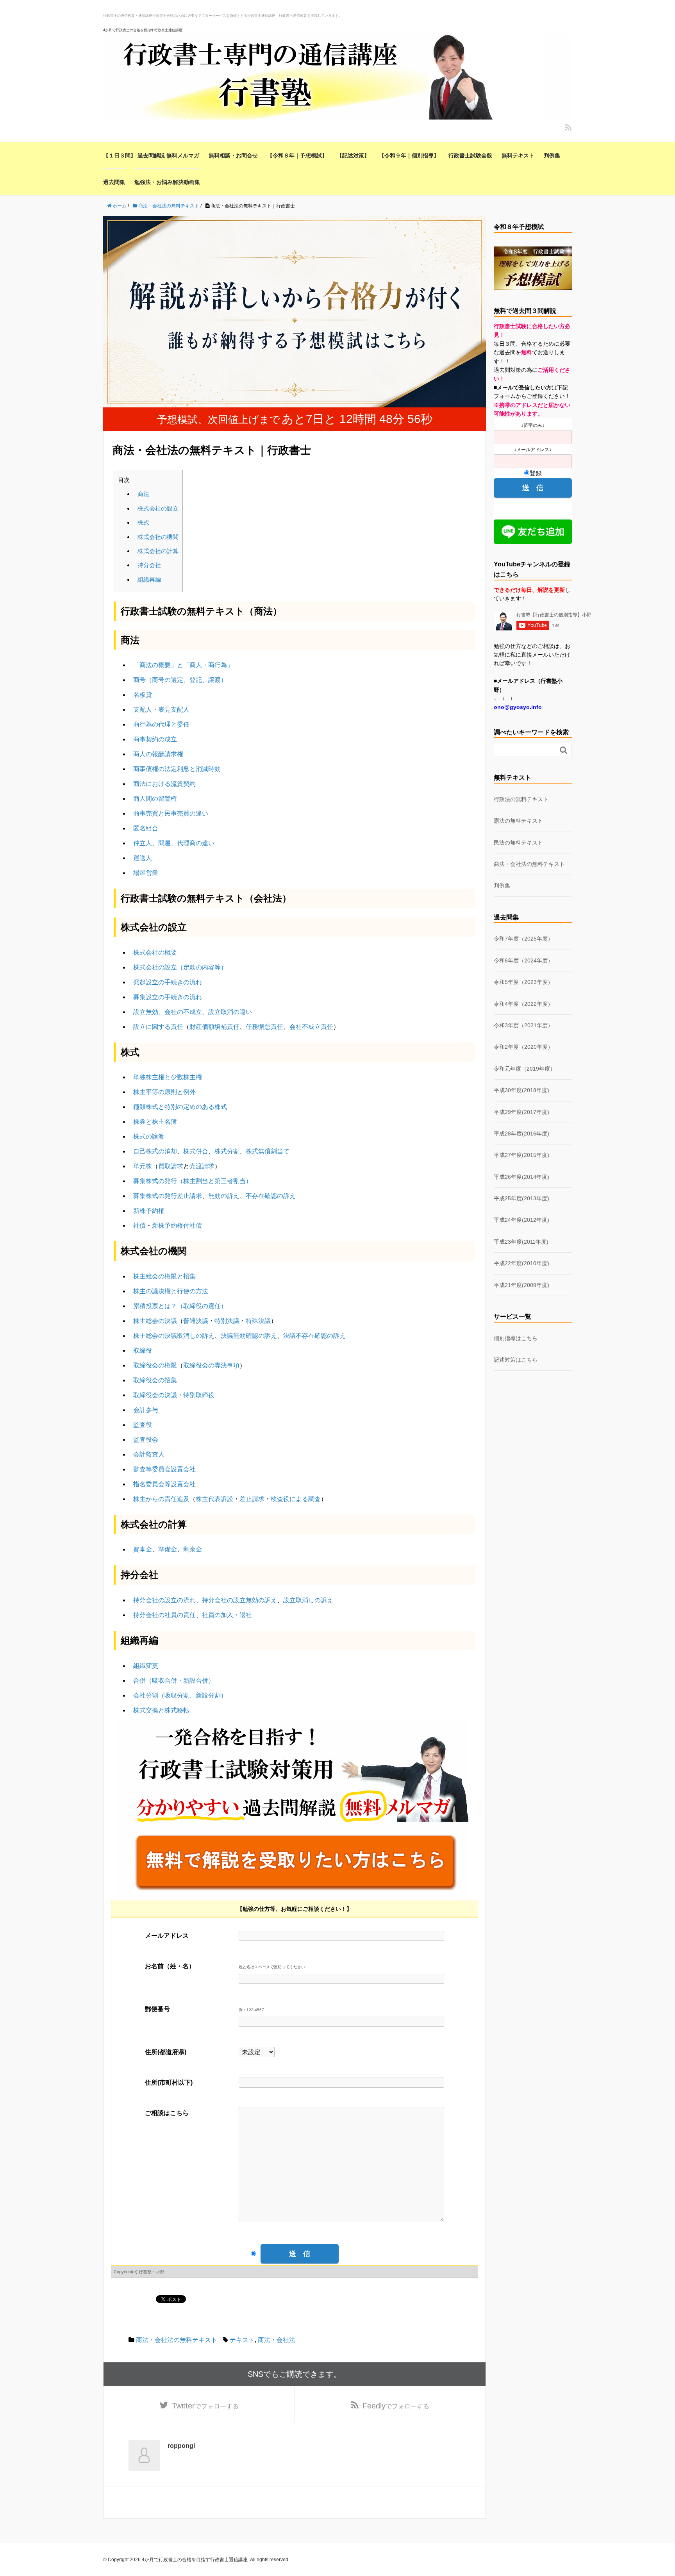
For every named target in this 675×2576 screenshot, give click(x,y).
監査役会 (146, 1440)
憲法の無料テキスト (518, 821)
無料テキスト (518, 155)
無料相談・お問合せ (233, 155)
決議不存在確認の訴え (314, 1336)
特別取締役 (199, 1395)
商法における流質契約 (164, 784)
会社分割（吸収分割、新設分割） (180, 1695)
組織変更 (146, 1666)
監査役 (143, 1425)
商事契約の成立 (155, 739)
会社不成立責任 (311, 1027)
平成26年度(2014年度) (521, 1177)
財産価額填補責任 (214, 1027)
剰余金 (193, 1549)
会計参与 (146, 1410)
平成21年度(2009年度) (521, 1285)
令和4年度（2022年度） (523, 1004)
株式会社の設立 (158, 508)
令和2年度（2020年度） (523, 1047)
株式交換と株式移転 (161, 1710)
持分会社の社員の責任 (164, 1615)
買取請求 (171, 1166)
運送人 (143, 858)
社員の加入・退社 (227, 1615)
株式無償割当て (268, 1151)
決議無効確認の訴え (249, 1336)
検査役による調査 (296, 1499)
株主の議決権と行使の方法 (171, 1291)
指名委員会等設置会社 (164, 1484)
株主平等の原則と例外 (164, 1092)
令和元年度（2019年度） (525, 1069)
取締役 (143, 1350)
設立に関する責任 (158, 1027)
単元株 (143, 1166)
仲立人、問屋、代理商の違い (174, 843)
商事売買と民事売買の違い (171, 813)
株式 (143, 522)
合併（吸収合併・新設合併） (174, 1681)
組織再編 (149, 579)
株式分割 (227, 1151)
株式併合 (196, 1151)
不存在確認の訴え (271, 1196)
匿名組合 (146, 828)
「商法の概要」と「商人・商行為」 (183, 665)
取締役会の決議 (155, 1395)
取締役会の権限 (155, 1365)
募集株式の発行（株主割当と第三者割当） (193, 1181)
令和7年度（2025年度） (523, 939)
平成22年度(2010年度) (521, 1263)
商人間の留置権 (155, 799)
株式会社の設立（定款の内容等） (180, 967)
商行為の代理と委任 (161, 724)
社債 (139, 1226)
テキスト (242, 2340)
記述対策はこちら (516, 1360)
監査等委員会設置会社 (164, 1469)
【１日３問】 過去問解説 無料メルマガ (151, 155)
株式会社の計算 (158, 551)
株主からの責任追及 (161, 1499)
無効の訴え (224, 1196)
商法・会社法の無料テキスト (177, 2340)
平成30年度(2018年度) (521, 1090)
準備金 (168, 1549)
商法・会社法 (277, 2340)
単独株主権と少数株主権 (168, 1077)
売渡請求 (202, 1166)
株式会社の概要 (155, 952)
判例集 (552, 155)
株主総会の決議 (155, 1321)
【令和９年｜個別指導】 (409, 155)
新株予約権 (149, 1211)
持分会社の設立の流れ (164, 1600)
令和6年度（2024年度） (523, 960)
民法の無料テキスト (518, 843)
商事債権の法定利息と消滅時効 (177, 769)
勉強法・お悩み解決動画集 (167, 182)
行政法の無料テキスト (521, 799)
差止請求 (252, 1499)
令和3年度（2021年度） (523, 1025)
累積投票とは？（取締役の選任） (180, 1306)
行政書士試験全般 (470, 155)
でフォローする (205, 2406)
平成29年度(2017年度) (521, 1112)
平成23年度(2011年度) (521, 1242)
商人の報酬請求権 (158, 754)
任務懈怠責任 (264, 1027)
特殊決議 (258, 1321)
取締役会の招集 (155, 1380)
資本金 (143, 1549)
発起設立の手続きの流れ (168, 982)
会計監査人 (149, 1454)
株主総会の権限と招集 (164, 1276)
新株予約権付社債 (177, 1226)
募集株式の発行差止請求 (168, 1196)
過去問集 (114, 182)
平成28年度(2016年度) (521, 1134)
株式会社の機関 (158, 537)
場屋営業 (146, 873)
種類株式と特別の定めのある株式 (180, 1107)
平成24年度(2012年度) (521, 1220)
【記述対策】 (353, 155)
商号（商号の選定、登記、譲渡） (180, 680)
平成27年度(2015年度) (521, 1155)
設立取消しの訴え (308, 1600)
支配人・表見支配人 (161, 710)
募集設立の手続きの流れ (168, 997)
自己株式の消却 (155, 1151)
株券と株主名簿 (155, 1122)
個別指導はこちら (516, 1338)
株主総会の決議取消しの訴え (174, 1336)
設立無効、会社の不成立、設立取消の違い (193, 1012)
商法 (143, 494)
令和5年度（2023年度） (523, 982)
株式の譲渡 (149, 1136)
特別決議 (227, 1321)
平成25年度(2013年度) (521, 1198)
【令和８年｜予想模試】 (297, 155)
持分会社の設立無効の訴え (239, 1600)
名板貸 (143, 695)
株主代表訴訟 (214, 1499)
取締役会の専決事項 (211, 1365)
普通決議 (196, 1321)
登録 (536, 473)
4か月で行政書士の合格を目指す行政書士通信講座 (143, 30)
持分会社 (149, 565)
